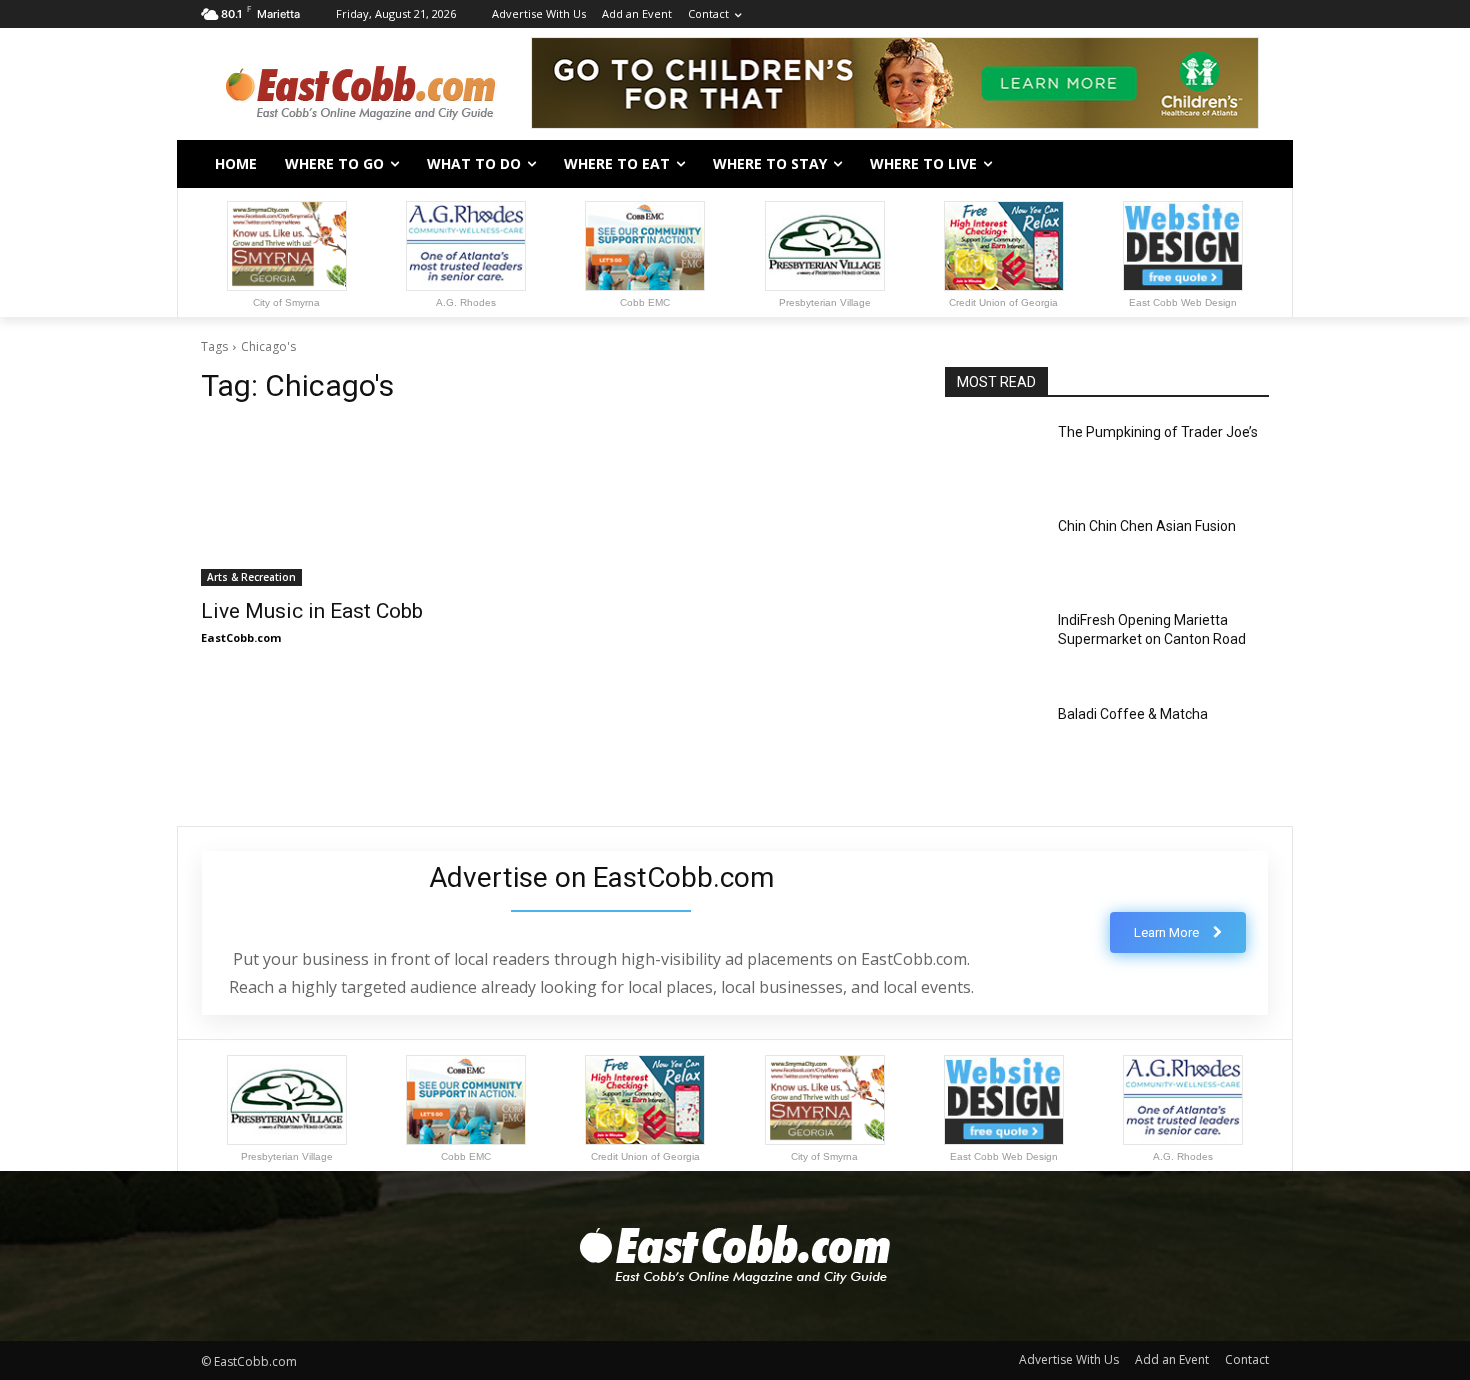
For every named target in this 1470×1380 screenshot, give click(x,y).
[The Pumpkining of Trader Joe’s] (993, 457)
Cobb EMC (645, 302)
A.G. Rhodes (466, 302)
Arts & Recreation (251, 577)
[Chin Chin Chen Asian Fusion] (993, 551)
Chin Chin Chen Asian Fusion (1147, 526)
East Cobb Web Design (1183, 302)
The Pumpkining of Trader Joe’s (1158, 432)
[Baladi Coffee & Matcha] (993, 739)
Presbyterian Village (825, 302)
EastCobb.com (241, 637)
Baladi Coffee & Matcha (1133, 714)
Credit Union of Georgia (1003, 302)
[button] (1245, 164)
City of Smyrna (286, 302)
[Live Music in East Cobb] (363, 505)
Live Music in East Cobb (312, 611)
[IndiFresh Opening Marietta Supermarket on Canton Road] (993, 645)
